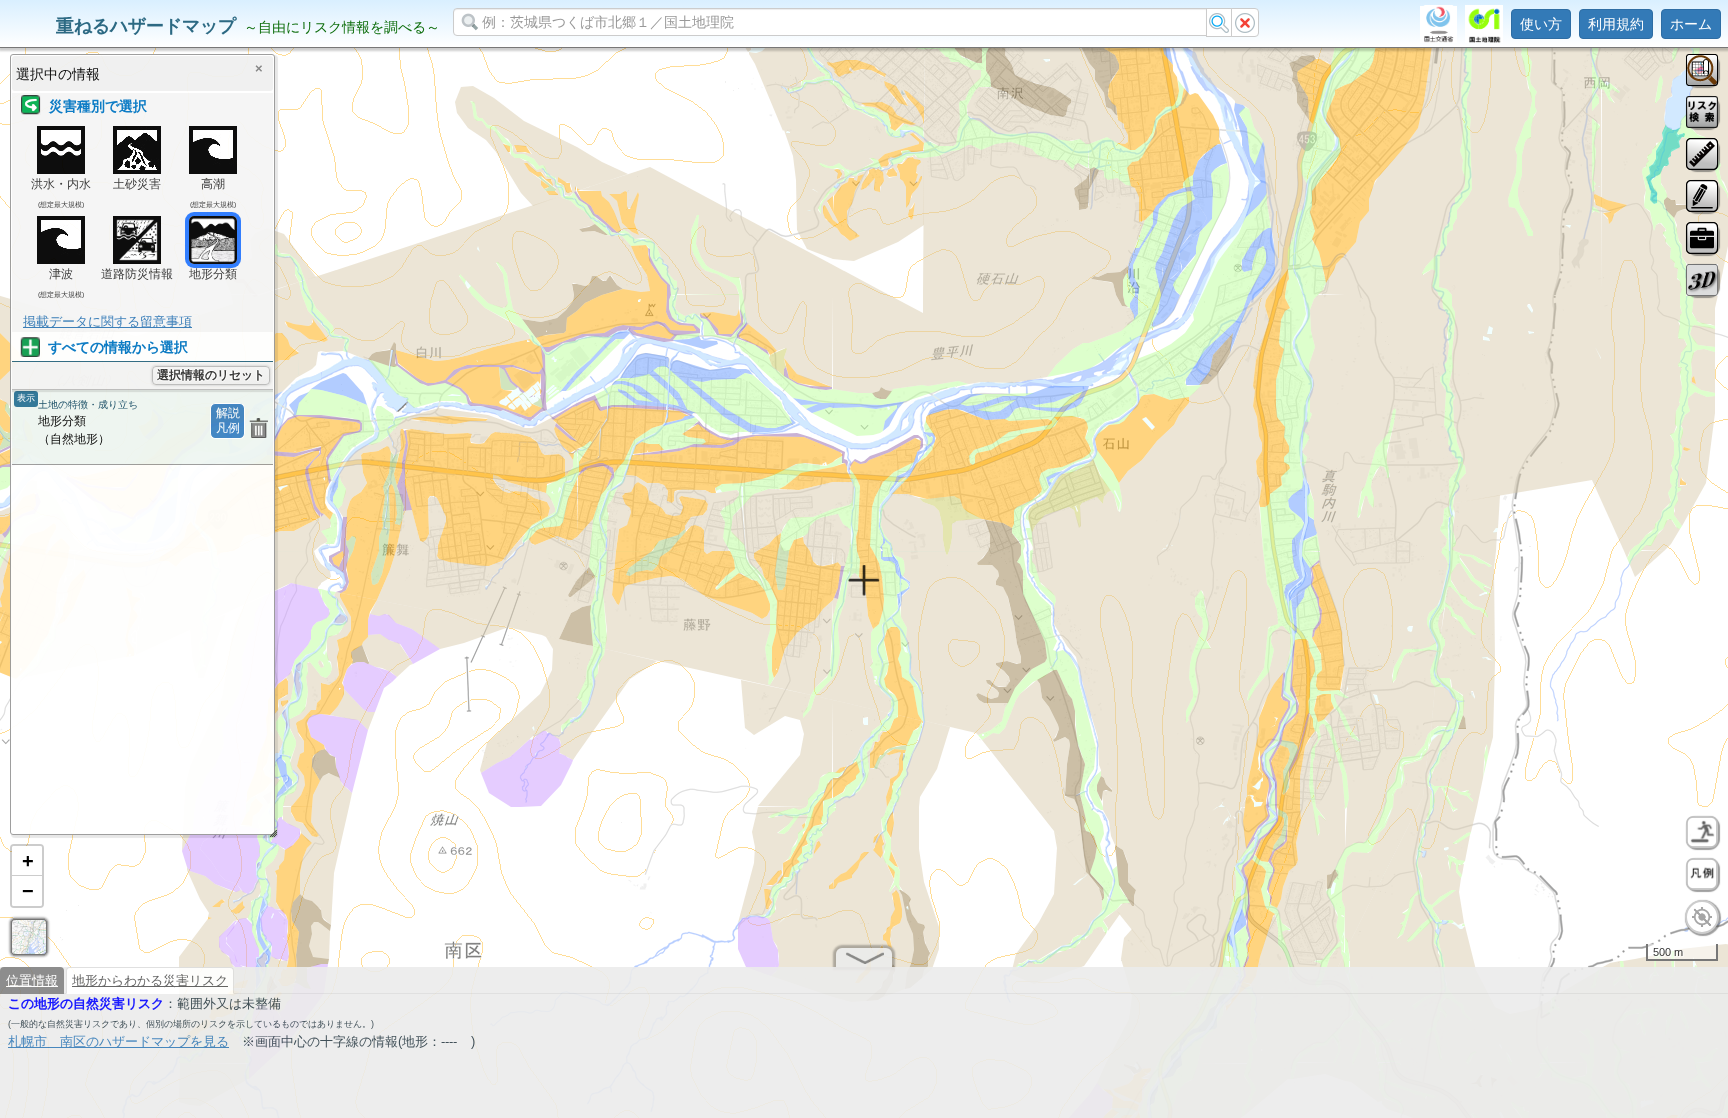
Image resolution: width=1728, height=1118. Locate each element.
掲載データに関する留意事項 (107, 321)
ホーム (1691, 24)
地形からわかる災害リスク (150, 980)
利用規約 (1616, 24)
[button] (27, 861)
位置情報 (32, 980)
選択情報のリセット (211, 375)
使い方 (1541, 24)
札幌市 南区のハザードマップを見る (118, 1041)
